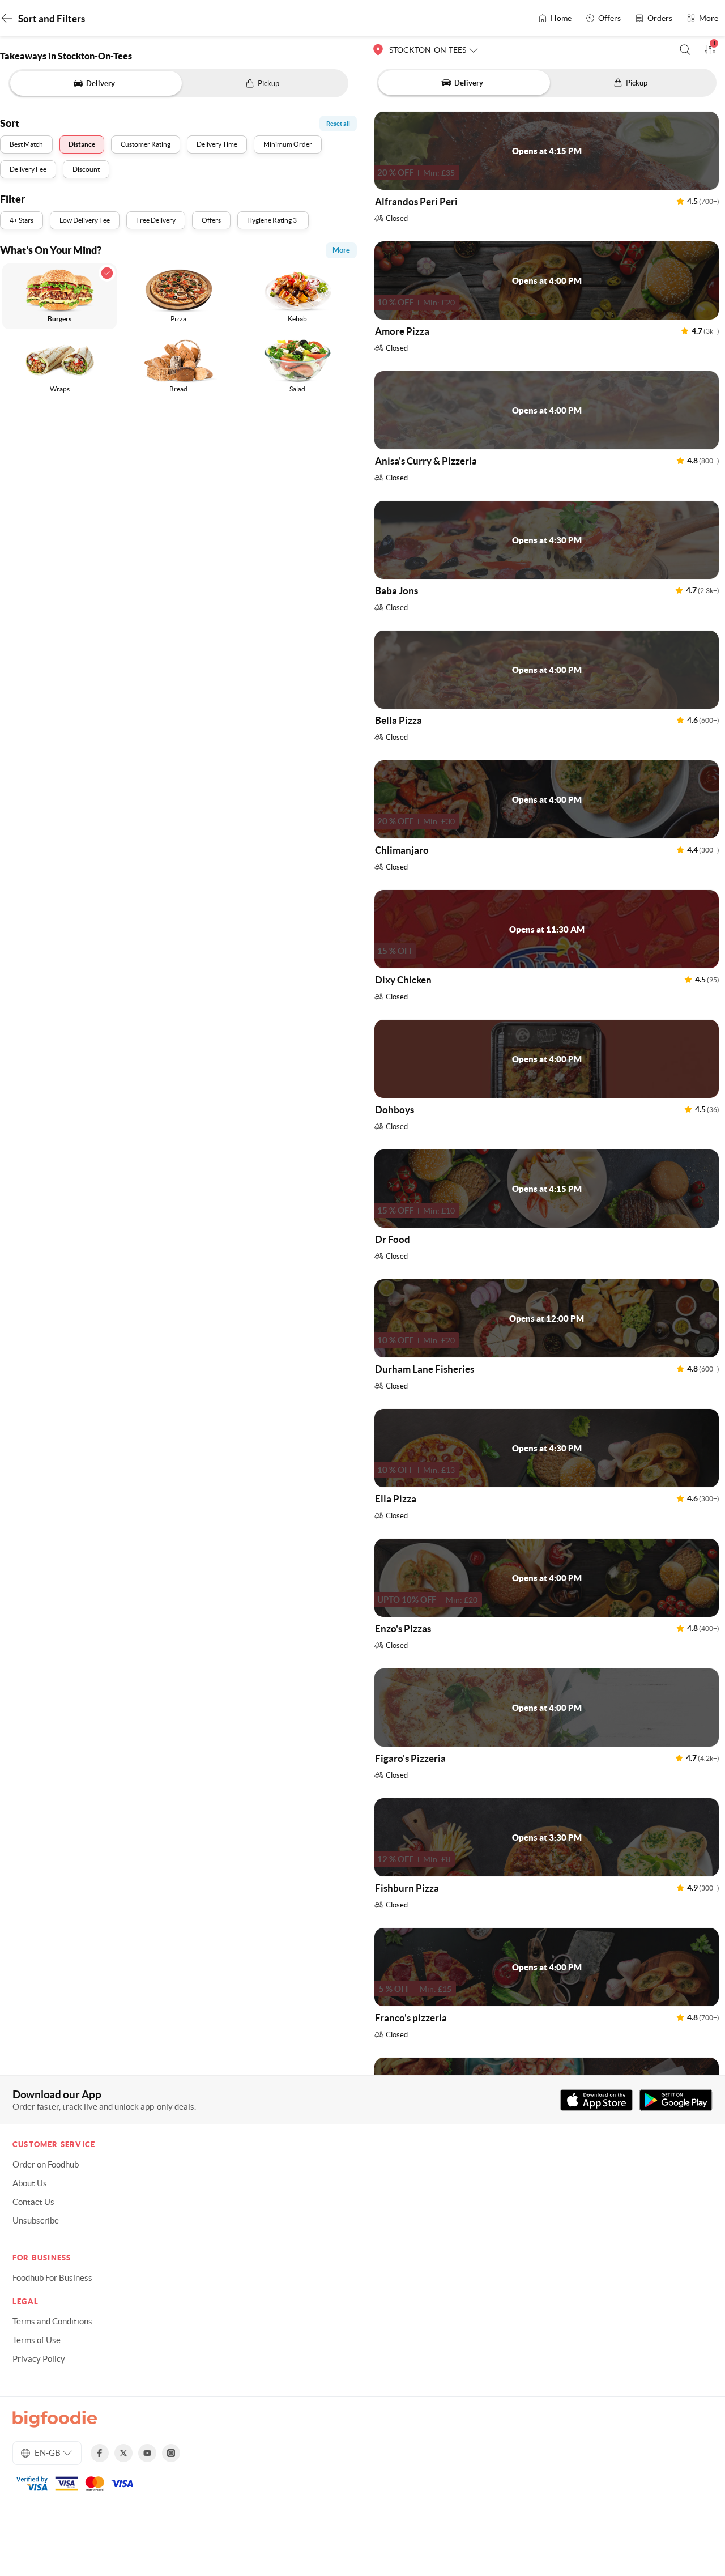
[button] (685, 50)
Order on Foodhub (46, 2164)
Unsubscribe (36, 2221)
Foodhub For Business (52, 2278)
